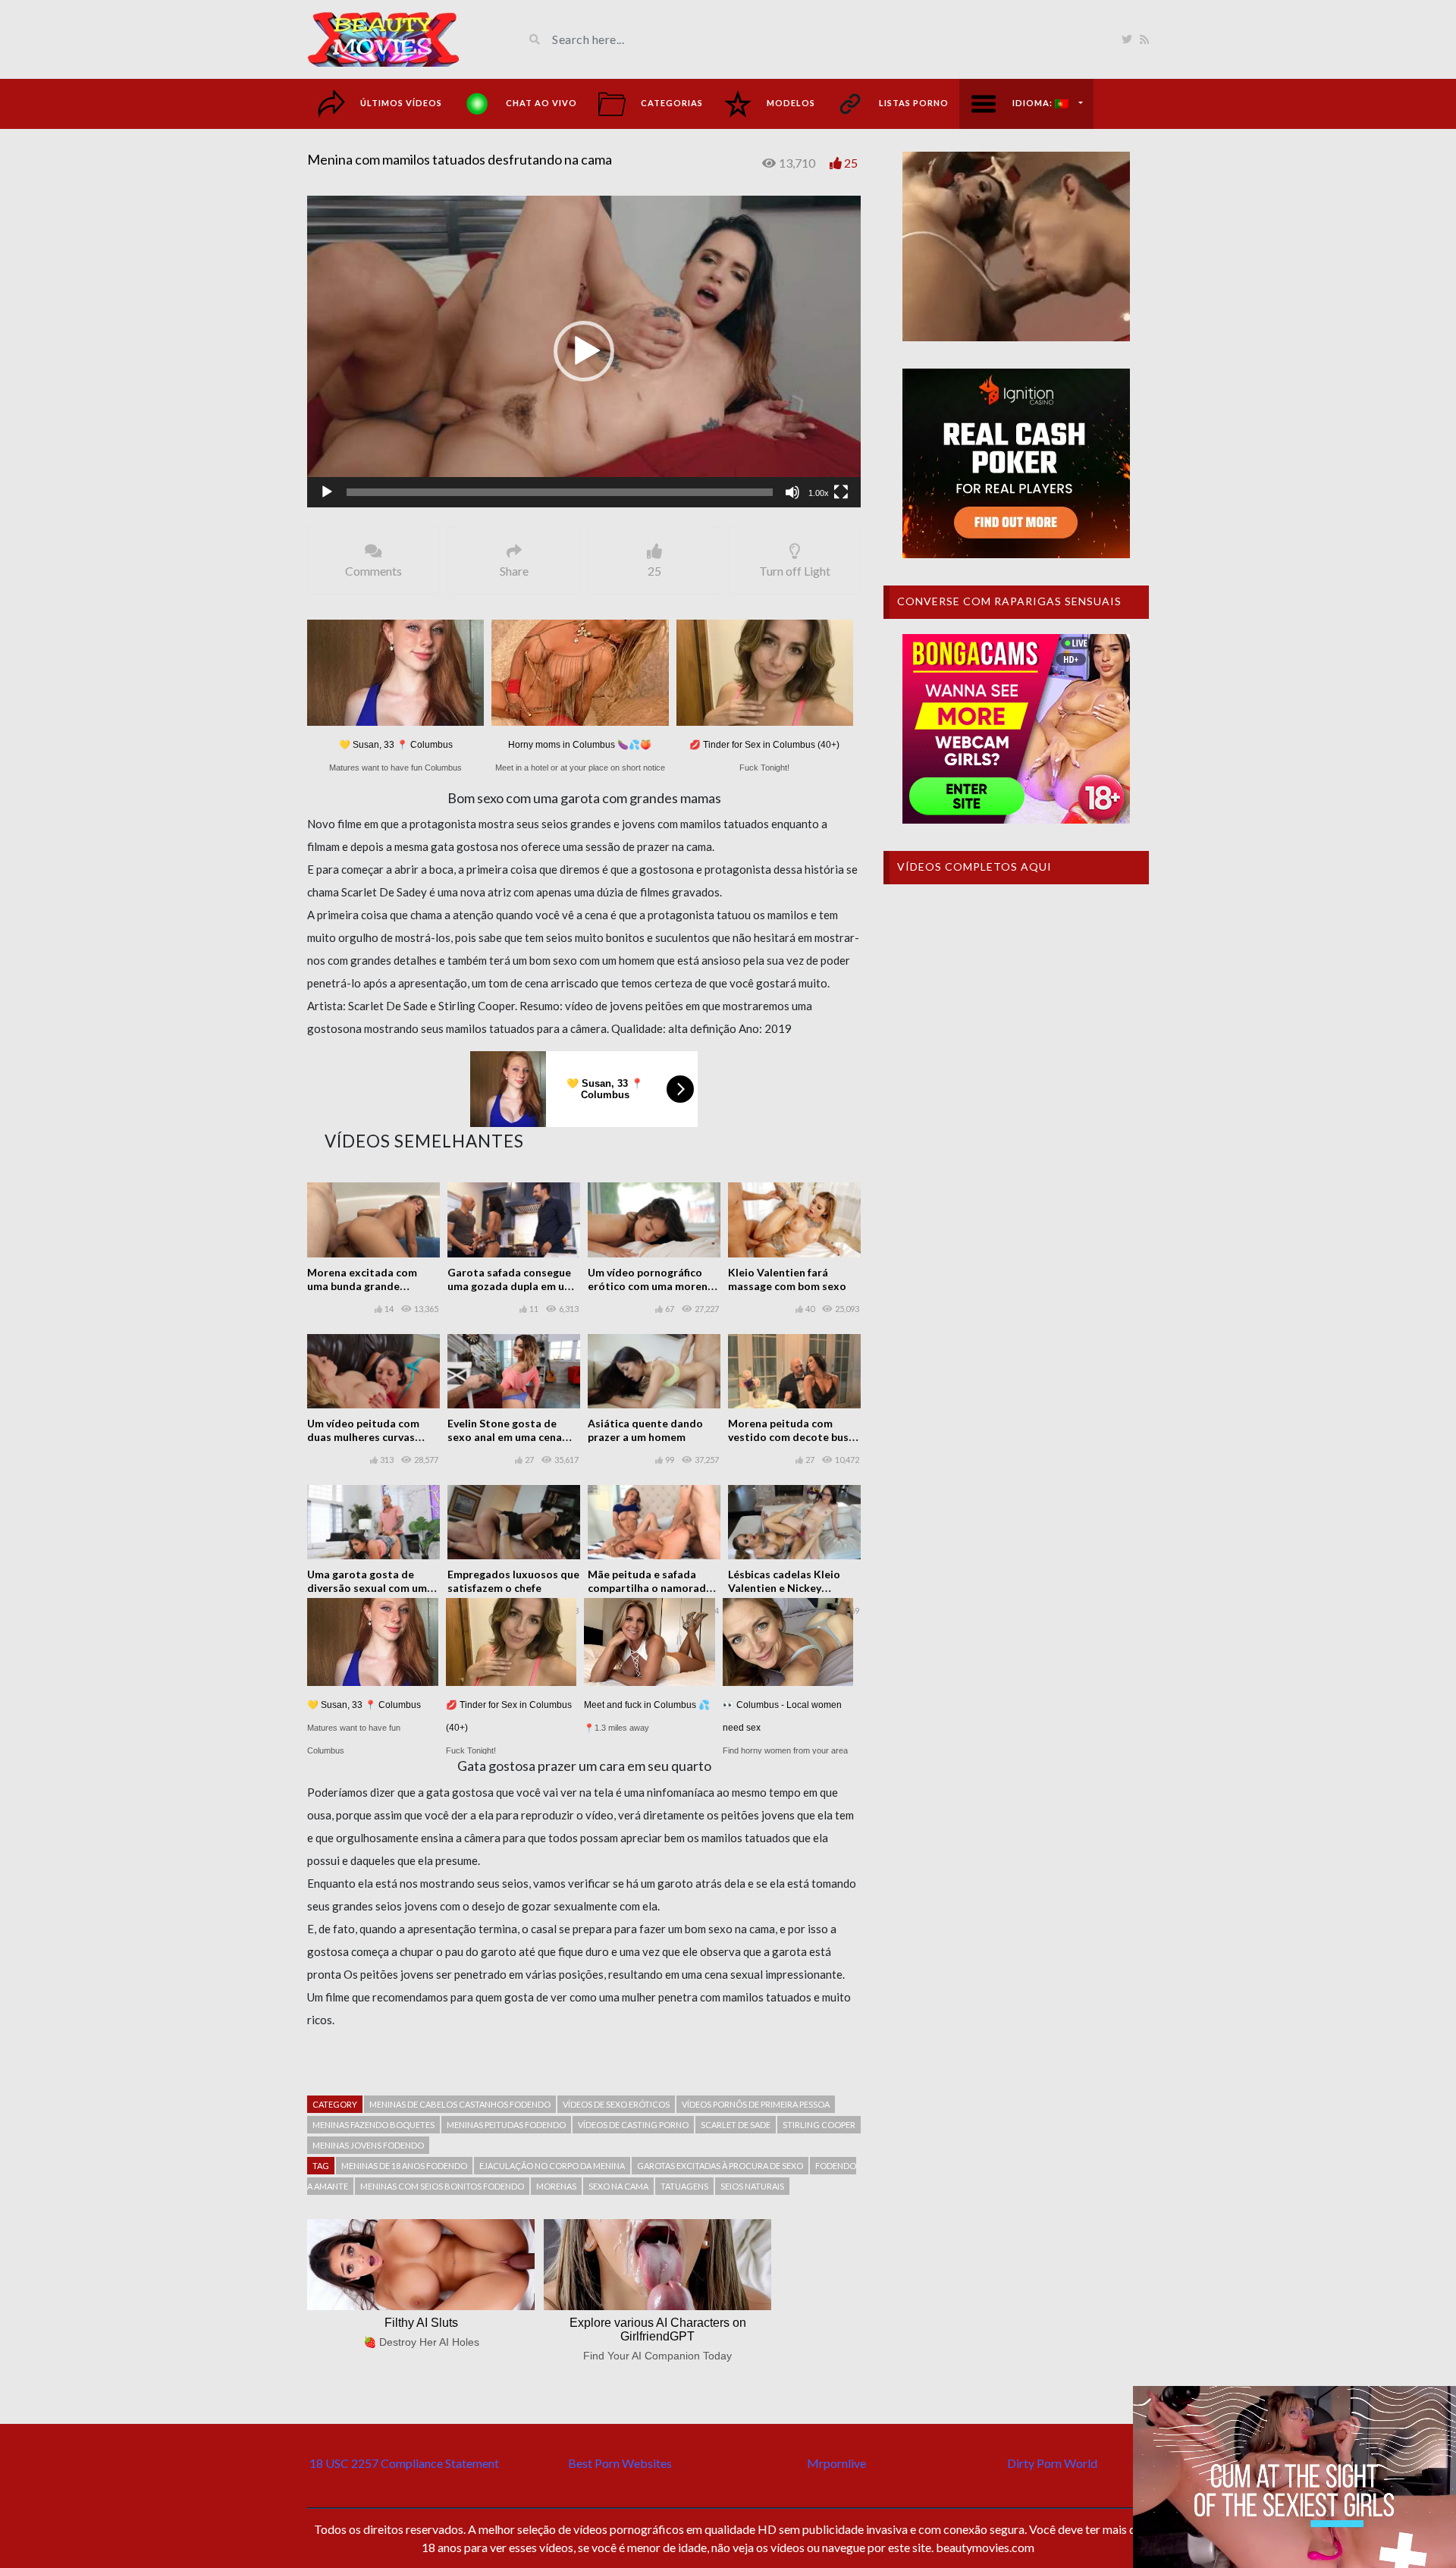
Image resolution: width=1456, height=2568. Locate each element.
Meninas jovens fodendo (368, 2145)
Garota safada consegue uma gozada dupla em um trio (510, 1286)
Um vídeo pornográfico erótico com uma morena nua (651, 1286)
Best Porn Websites (620, 2463)
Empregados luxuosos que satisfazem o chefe (513, 1581)
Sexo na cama (618, 2186)
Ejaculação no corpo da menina (552, 2166)
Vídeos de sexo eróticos (616, 2104)
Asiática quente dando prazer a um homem (645, 1430)
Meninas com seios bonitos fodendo (442, 2186)
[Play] (327, 492)
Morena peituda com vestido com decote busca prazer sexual (794, 1437)
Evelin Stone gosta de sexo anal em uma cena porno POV (505, 1437)
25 (851, 163)
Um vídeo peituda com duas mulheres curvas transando (363, 1437)
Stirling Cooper (819, 2125)
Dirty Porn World (1052, 2463)
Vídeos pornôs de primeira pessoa (756, 2104)
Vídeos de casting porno (633, 2125)
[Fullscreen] (841, 492)
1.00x (819, 493)
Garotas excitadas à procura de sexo (720, 2166)
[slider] (560, 492)
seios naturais (752, 2186)
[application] (584, 352)
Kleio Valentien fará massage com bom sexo (787, 1279)
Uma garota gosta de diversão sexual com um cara (367, 1588)
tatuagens (684, 2186)
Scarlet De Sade (736, 2125)
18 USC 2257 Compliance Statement (404, 2463)
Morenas (556, 2186)
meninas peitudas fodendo (506, 2125)
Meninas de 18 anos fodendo (404, 2166)
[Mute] (792, 492)
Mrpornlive (836, 2463)
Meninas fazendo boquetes (373, 2125)
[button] (584, 351)
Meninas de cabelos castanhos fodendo (460, 2104)
